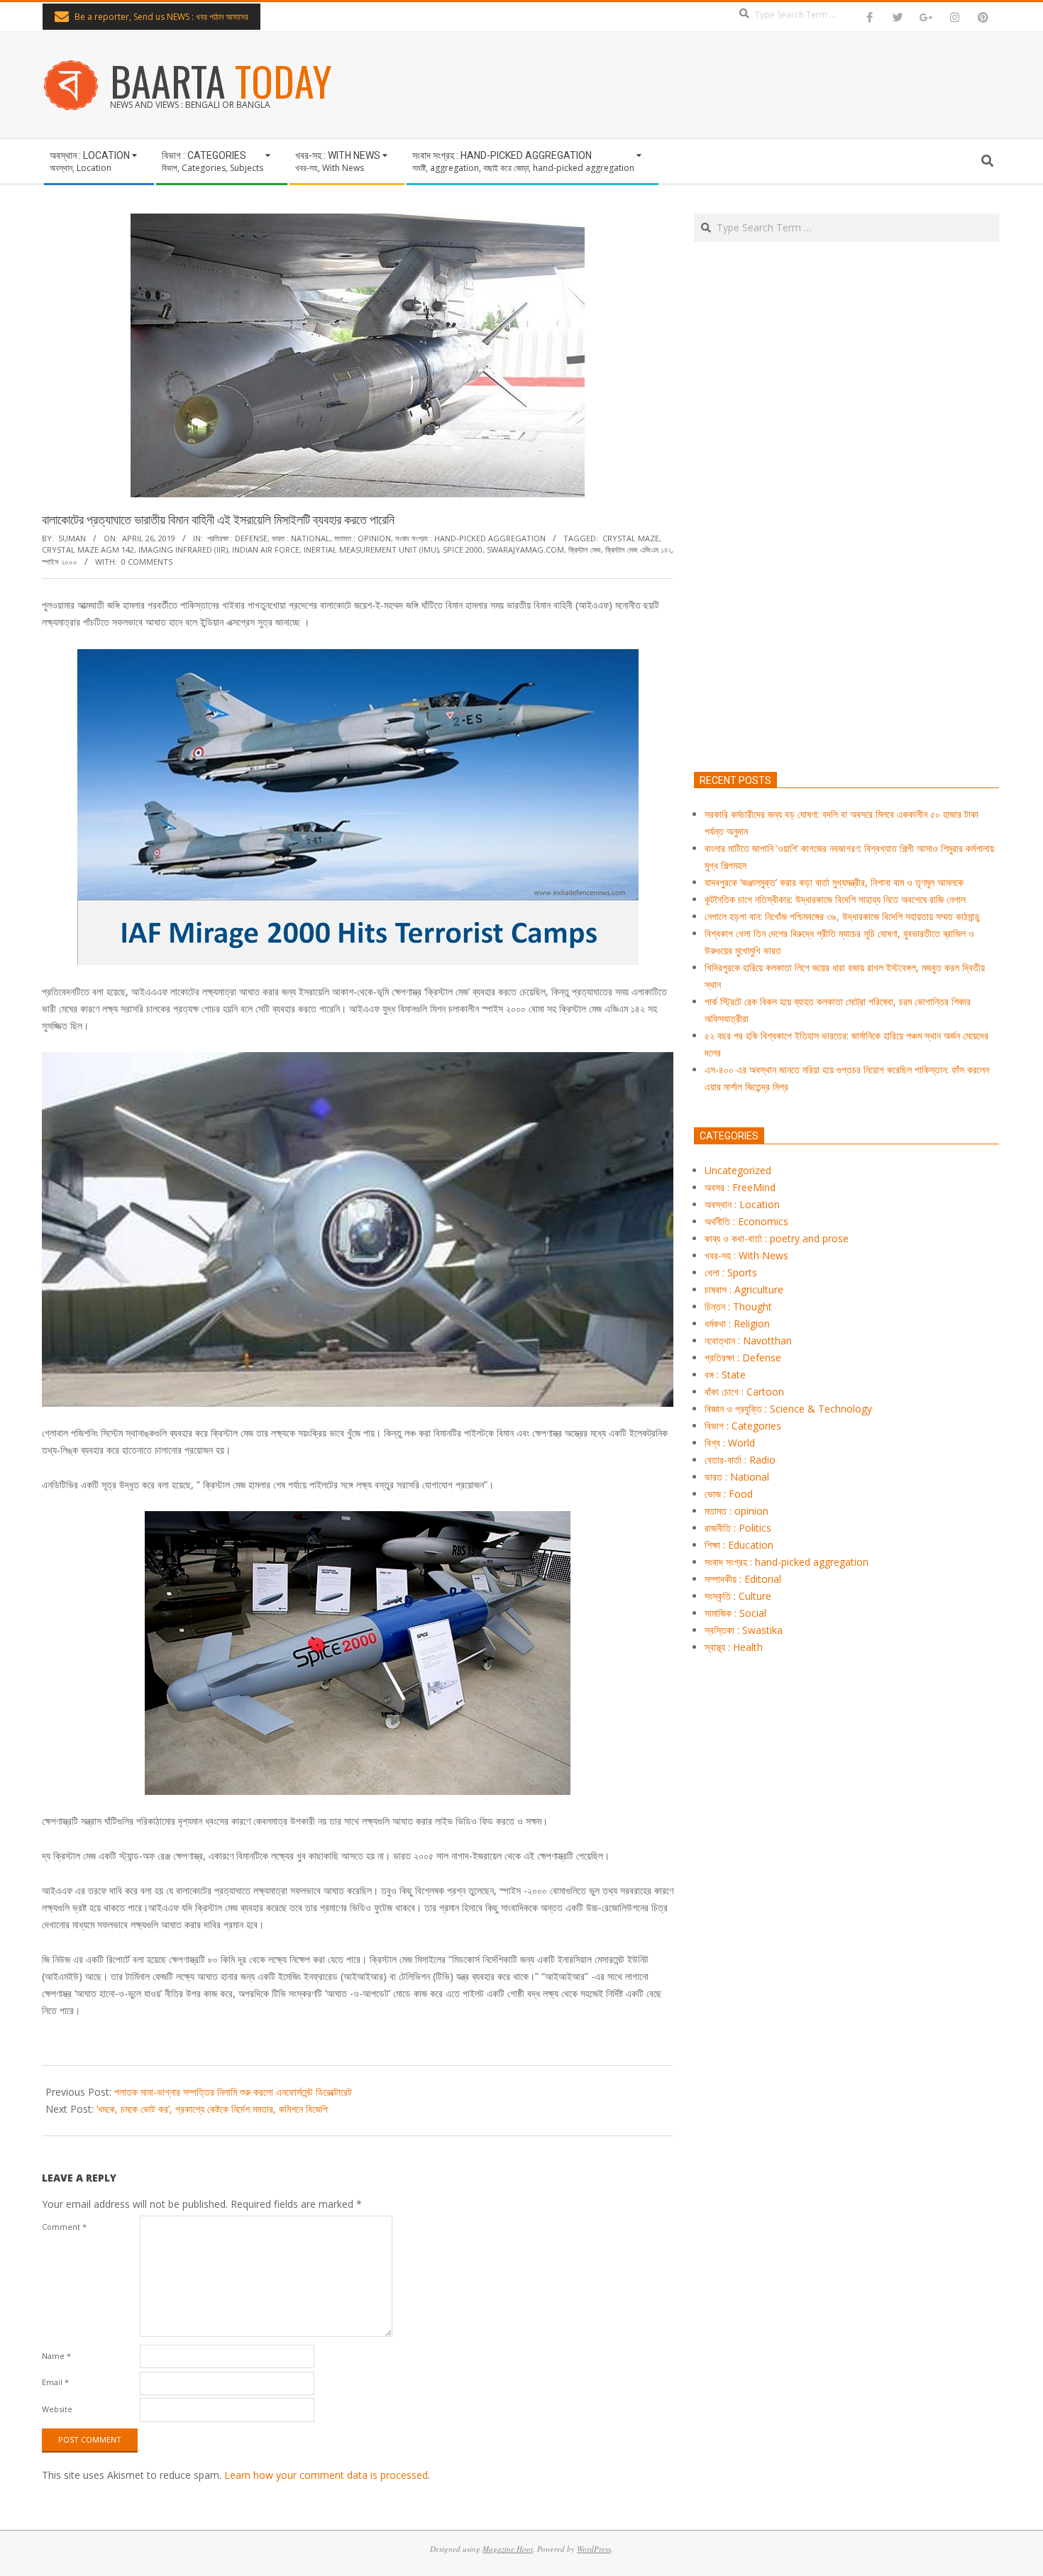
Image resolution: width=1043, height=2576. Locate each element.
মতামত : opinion (363, 538)
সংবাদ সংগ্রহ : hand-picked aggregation (470, 538)
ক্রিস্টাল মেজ (585, 549)
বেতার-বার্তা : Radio (740, 1460)
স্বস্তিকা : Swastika (744, 1630)
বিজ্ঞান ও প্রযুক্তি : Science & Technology (788, 1409)
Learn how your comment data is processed (326, 2475)
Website (57, 2409)
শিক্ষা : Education (739, 1545)
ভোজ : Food (729, 1494)
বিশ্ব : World (730, 1443)
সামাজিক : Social (735, 1613)
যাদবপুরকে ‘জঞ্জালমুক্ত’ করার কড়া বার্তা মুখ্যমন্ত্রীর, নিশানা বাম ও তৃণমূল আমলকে (834, 882)
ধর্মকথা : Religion (737, 1323)
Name (56, 2356)
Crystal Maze (631, 538)
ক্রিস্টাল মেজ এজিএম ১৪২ (638, 549)
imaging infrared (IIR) (183, 549)
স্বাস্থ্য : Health (734, 1647)
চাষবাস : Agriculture (744, 1289)
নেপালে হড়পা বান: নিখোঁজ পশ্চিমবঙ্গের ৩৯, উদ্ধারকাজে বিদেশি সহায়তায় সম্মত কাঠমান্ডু (842, 916)
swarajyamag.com (525, 549)
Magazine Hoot (508, 2549)
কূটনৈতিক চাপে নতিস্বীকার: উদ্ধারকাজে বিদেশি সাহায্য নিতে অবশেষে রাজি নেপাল (835, 899)
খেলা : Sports (731, 1272)
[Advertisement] (846, 573)
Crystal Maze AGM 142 (88, 549)
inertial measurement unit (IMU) (371, 549)
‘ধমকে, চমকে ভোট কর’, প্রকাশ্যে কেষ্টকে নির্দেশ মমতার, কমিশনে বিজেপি (212, 2109)
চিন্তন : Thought (738, 1306)
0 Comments (147, 562)
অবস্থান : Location (742, 1204)
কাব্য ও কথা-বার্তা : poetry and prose (777, 1238)
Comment (64, 2227)
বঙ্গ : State (725, 1375)
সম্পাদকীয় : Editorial (743, 1579)
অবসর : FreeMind (740, 1187)
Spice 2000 (463, 549)
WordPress (594, 2549)
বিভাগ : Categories (743, 1426)
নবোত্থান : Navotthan (748, 1340)
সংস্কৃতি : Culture (738, 1596)
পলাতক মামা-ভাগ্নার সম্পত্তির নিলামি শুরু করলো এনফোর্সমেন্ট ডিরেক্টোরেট (233, 2092)
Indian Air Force (266, 549)
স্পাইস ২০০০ (60, 562)
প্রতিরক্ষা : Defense (237, 538)
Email (55, 2382)
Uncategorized (738, 1170)
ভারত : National (301, 538)
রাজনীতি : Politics (738, 1528)
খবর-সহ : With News (746, 1255)
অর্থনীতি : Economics (746, 1221)
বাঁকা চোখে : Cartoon (744, 1392)
